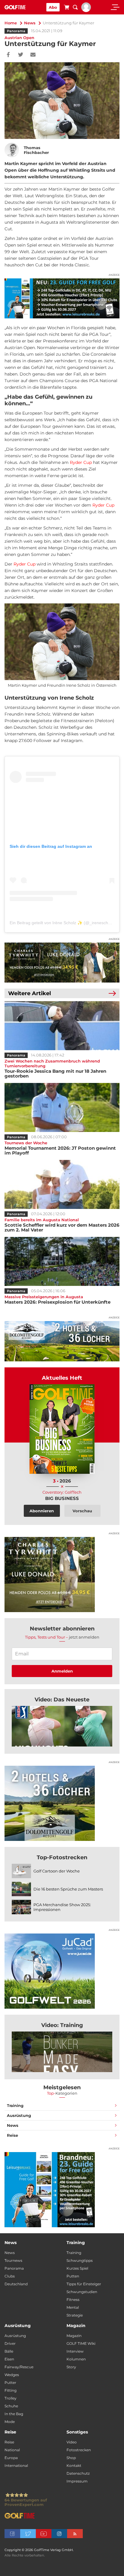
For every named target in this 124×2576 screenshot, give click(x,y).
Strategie (75, 2315)
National (12, 2450)
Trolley (11, 2398)
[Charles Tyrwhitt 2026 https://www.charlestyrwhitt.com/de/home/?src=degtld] (62, 963)
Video (72, 2442)
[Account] (86, 11)
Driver (10, 2343)
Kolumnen (76, 2359)
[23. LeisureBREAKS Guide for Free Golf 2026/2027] (62, 299)
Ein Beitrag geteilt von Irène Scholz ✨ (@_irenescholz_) (64, 923)
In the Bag (14, 2414)
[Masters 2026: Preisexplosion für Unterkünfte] (62, 1261)
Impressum (77, 2481)
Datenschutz (78, 2473)
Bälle (9, 2351)
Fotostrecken (79, 2450)
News (30, 23)
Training (15, 2105)
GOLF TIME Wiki (81, 2343)
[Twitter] (21, 55)
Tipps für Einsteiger (84, 2284)
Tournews (13, 2260)
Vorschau (82, 1511)
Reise (12, 2135)
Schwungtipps (80, 2260)
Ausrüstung (19, 2115)
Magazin (74, 2336)
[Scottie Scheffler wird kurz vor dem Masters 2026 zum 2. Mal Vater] (62, 1184)
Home (11, 23)
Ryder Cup (81, 462)
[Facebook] (8, 55)
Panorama (16, 31)
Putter (10, 2383)
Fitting (11, 2390)
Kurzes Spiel (77, 2268)
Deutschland (16, 2284)
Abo (53, 7)
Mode (10, 2422)
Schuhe (11, 2406)
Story (71, 2367)
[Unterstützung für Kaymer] (62, 1726)
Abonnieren (42, 1511)
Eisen (9, 2359)
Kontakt (74, 2466)
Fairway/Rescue (19, 2367)
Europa (11, 2458)
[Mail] (33, 55)
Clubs (10, 2276)
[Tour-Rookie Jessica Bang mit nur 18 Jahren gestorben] (62, 1026)
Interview (75, 2351)
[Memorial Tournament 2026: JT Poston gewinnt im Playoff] (62, 1107)
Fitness (73, 2300)
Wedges (12, 2375)
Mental (73, 2307)
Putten (73, 2276)
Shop (71, 2458)
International (16, 2466)
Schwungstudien (82, 2292)
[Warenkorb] (67, 8)
